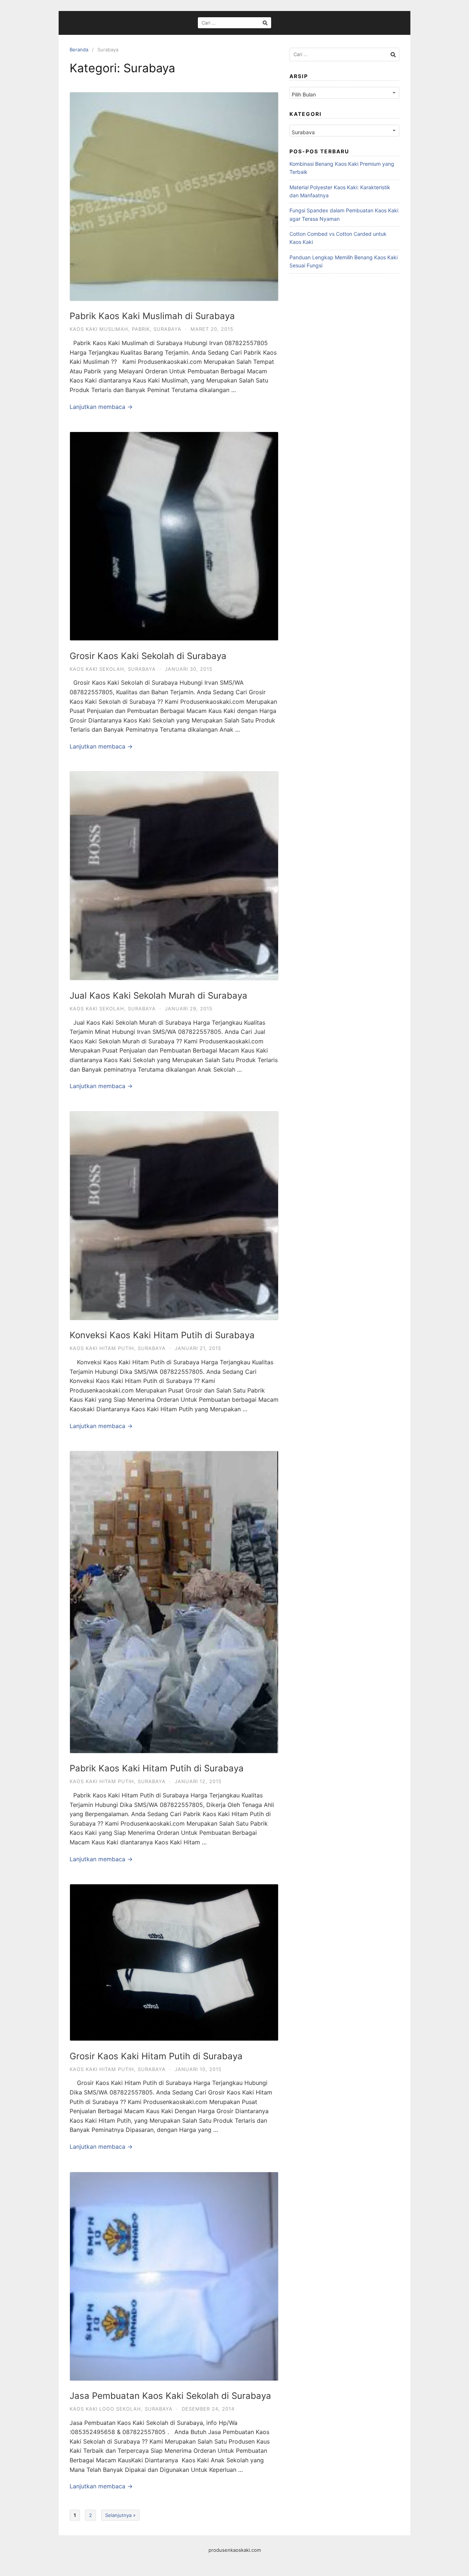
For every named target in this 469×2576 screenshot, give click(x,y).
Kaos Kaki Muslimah (99, 329)
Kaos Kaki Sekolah (97, 669)
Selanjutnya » (120, 2515)
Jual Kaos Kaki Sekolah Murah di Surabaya (158, 996)
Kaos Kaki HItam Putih (102, 1348)
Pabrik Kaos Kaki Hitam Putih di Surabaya (157, 1768)
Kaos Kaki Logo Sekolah (105, 2409)
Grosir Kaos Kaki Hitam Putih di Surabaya (156, 2056)
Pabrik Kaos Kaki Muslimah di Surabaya (152, 316)
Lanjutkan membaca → (101, 407)
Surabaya (167, 329)
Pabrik (141, 329)
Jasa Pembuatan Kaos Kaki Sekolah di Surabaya (170, 2396)
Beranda (79, 50)
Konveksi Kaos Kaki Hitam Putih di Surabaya (162, 1335)
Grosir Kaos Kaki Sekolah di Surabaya (148, 656)
